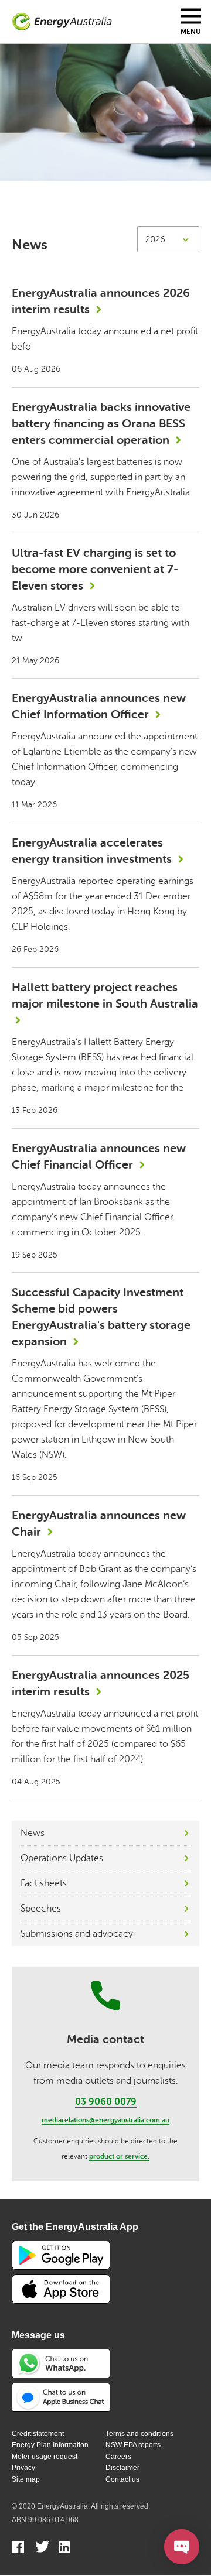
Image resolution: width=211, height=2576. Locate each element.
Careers (118, 2457)
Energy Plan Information (50, 2445)
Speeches (41, 1909)
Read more (105, 330)
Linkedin (65, 2548)
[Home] (62, 22)
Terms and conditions (139, 2434)
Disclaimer (122, 2468)
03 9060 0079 (106, 2102)
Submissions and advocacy (77, 1934)
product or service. (119, 2156)
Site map (26, 2479)
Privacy (23, 2468)
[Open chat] (182, 2547)
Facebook (18, 2548)
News (33, 1833)
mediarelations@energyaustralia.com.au (105, 2120)
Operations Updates (62, 1858)
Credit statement (38, 2434)
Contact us (122, 2479)
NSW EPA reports (133, 2445)
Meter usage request (45, 2457)
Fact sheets (44, 1883)
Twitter (42, 2548)
